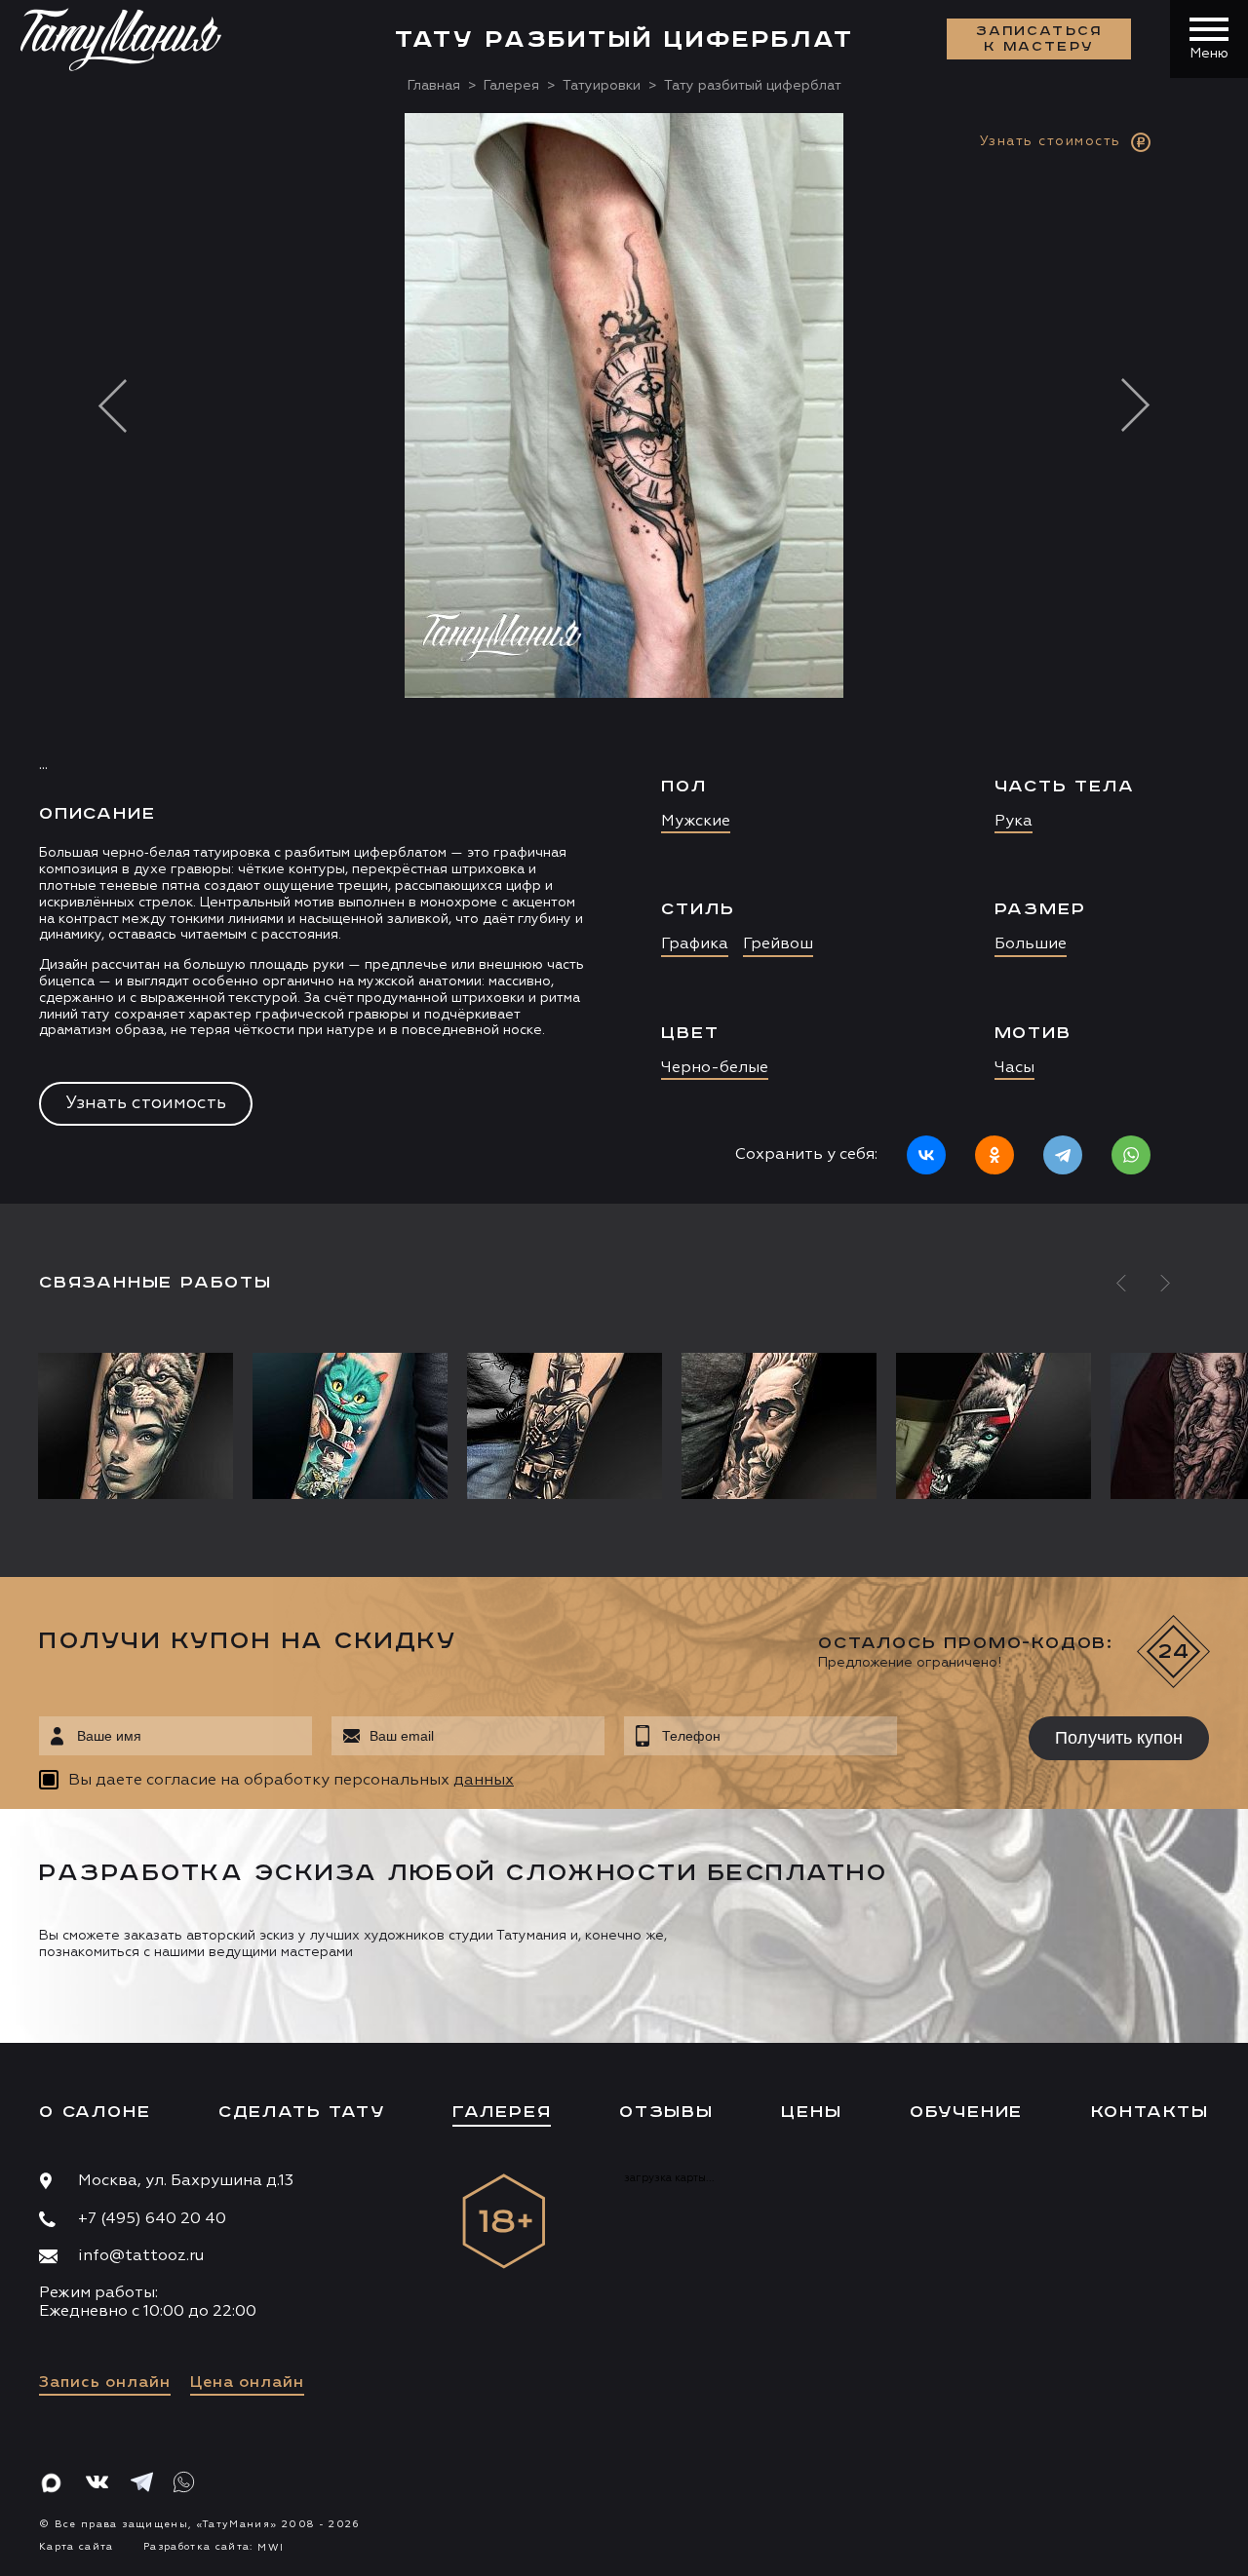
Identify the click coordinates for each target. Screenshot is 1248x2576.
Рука (1014, 822)
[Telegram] (1063, 1155)
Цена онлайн (247, 2383)
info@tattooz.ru (141, 2256)
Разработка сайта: (214, 2547)
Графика (695, 944)
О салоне (95, 2112)
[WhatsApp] (1131, 1155)
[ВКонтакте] (926, 1155)
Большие (1031, 944)
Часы (1014, 1068)
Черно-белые (715, 1068)
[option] (624, 658)
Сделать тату (302, 2112)
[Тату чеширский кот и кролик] (350, 1426)
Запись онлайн (105, 2383)
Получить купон (1119, 1738)
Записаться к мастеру (1039, 39)
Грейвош (778, 944)
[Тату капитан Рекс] (565, 1426)
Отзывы (666, 2112)
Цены (811, 2112)
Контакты (1150, 2112)
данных (484, 1781)
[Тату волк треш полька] (994, 1426)
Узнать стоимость (146, 1103)
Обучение (966, 2112)
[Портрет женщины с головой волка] (140, 1426)
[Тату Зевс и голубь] (779, 1426)
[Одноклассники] (994, 1155)
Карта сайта (77, 2547)
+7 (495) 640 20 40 (152, 2219)
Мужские (696, 822)
